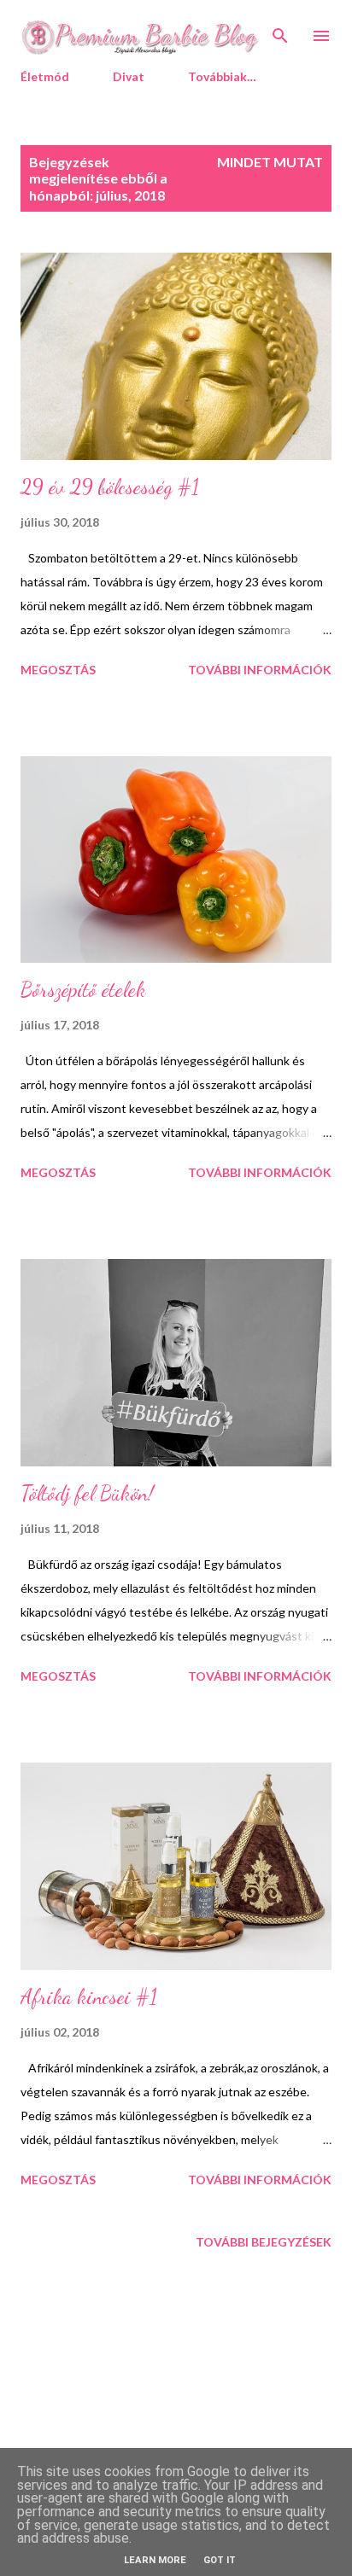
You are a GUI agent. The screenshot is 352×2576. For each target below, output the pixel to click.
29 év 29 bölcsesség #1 (110, 487)
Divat (129, 76)
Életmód (45, 76)
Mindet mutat (270, 162)
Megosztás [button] (58, 670)
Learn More (155, 2560)
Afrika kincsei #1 (89, 1997)
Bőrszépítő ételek (83, 990)
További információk (260, 670)
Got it (220, 2560)
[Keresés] (280, 31)
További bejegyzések (264, 2242)
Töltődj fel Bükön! (87, 1493)
